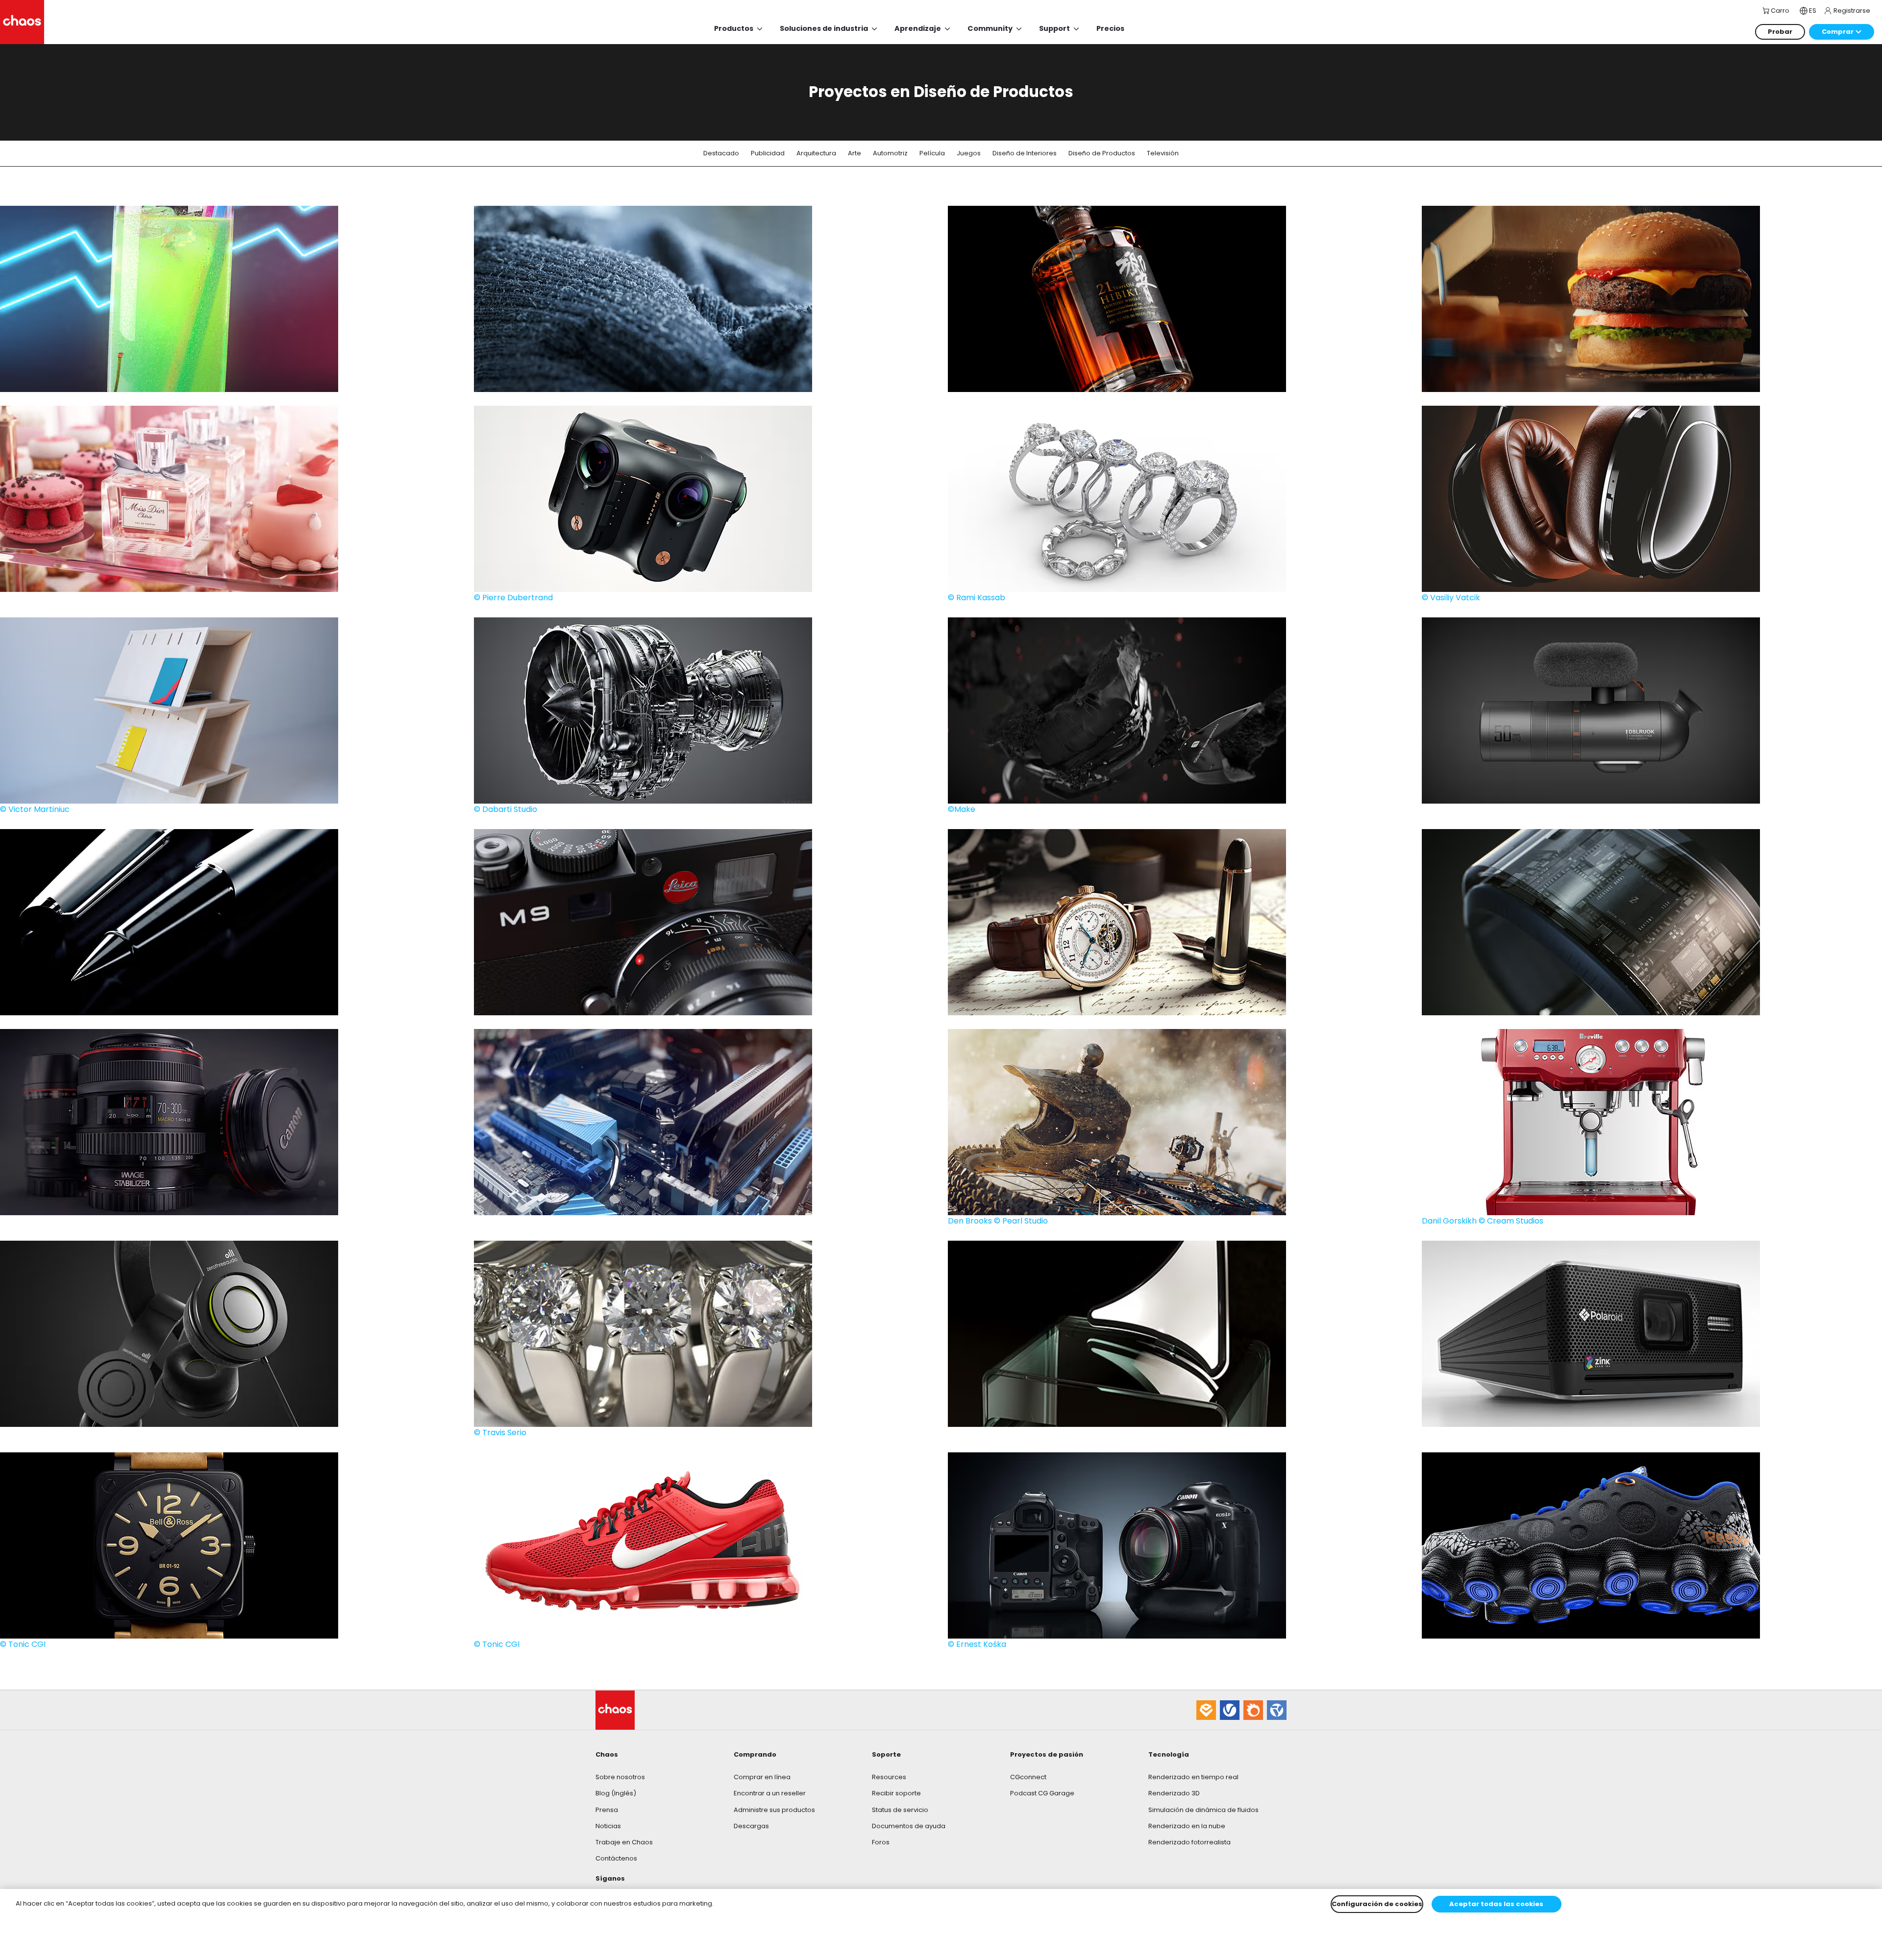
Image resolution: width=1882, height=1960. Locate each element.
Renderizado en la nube (1187, 1826)
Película (932, 153)
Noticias (608, 1826)
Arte (854, 153)
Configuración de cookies (1377, 1904)
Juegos (969, 153)
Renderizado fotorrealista (1189, 1842)
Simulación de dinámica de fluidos (1203, 1810)
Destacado (721, 153)
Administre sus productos (774, 1810)
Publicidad (768, 153)
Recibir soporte (896, 1793)
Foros (881, 1842)
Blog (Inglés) (616, 1793)
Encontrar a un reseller (770, 1793)
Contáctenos (616, 1858)
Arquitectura (816, 153)
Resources (889, 1777)
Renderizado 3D (1174, 1793)
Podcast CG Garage (1042, 1793)
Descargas (751, 1826)
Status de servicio (900, 1810)
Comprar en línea (762, 1777)
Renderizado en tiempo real (1193, 1777)
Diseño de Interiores (1025, 153)
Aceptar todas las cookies (1496, 1904)
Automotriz (890, 153)
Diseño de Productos (1102, 153)
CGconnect (1028, 1777)
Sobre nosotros (620, 1777)
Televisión (1163, 153)
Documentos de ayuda (909, 1826)
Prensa (607, 1810)
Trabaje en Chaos (624, 1842)
